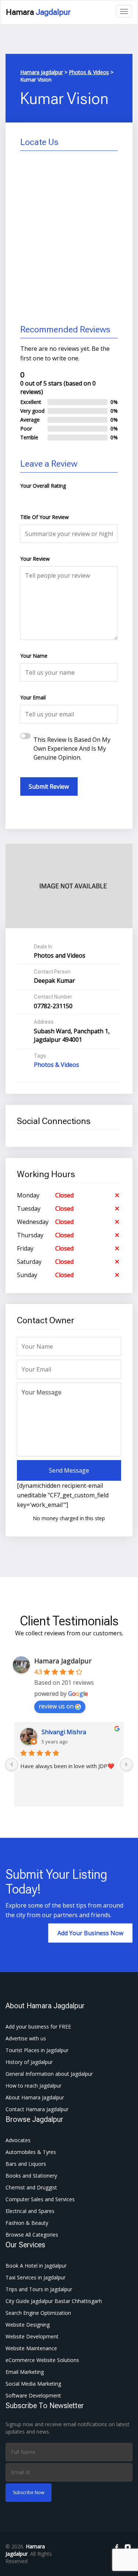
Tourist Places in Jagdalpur (37, 2050)
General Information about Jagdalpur (49, 2074)
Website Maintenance (31, 2348)
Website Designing (28, 2325)
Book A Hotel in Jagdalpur (36, 2266)
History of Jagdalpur (29, 2062)
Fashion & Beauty (27, 2223)
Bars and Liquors (26, 2164)
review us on (56, 1706)
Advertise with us (26, 2038)
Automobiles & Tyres (31, 2152)
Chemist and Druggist (31, 2187)
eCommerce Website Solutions (42, 2360)
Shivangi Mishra (64, 1732)
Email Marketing (25, 2372)
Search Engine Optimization (38, 2313)
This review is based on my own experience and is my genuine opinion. (72, 748)
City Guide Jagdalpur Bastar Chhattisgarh (54, 2301)
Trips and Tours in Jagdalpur (39, 2289)
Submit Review (49, 786)
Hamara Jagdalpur (63, 1661)
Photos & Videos (56, 1065)
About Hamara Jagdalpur (35, 2097)
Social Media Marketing (33, 2384)
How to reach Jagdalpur (33, 2086)
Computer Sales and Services (40, 2199)
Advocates (18, 2140)
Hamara (38, 12)
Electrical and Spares (30, 2211)
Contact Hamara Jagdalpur (37, 2109)
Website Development (32, 2336)
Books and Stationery (31, 2176)
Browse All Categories (32, 2235)
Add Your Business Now (90, 1933)
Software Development (33, 2395)
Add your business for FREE (38, 2027)
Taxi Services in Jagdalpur (36, 2277)
